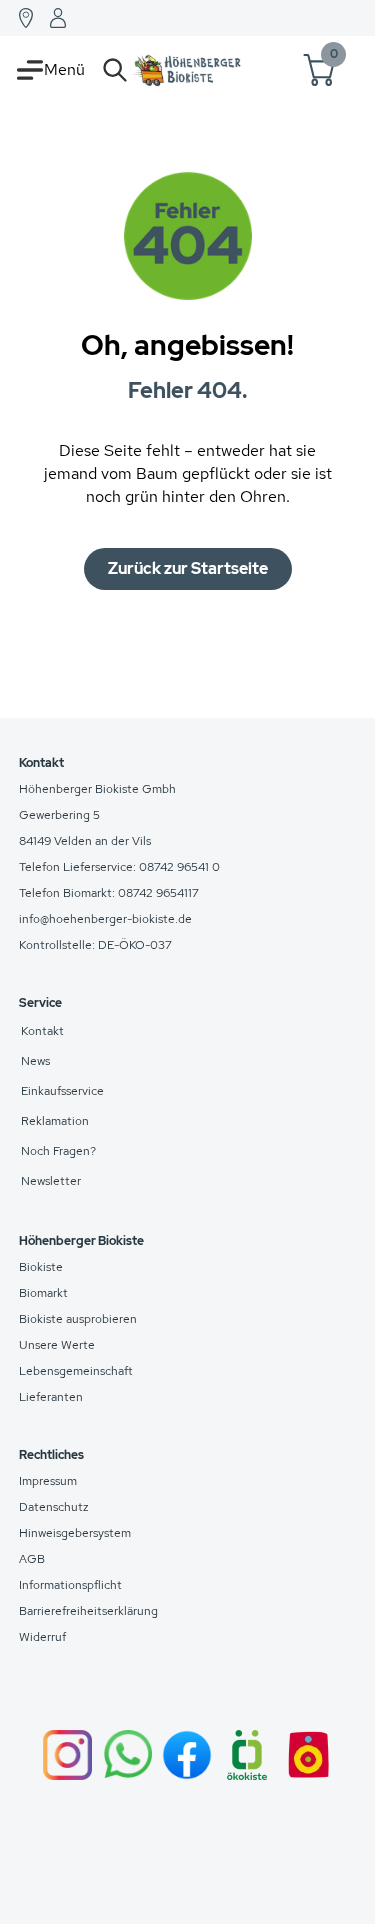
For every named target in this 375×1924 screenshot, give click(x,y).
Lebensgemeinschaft (76, 1371)
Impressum (48, 1481)
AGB (32, 1559)
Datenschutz (54, 1507)
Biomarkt (43, 1293)
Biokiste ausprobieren (78, 1319)
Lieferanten (51, 1397)
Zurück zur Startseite (188, 568)
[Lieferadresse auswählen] (26, 18)
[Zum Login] (58, 18)
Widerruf (42, 1637)
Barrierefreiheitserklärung (88, 1611)
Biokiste (41, 1267)
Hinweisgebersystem (75, 1533)
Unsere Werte (57, 1345)
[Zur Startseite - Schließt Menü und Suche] (187, 70)
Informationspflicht (70, 1585)
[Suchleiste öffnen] (115, 70)
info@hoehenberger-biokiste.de (105, 919)
